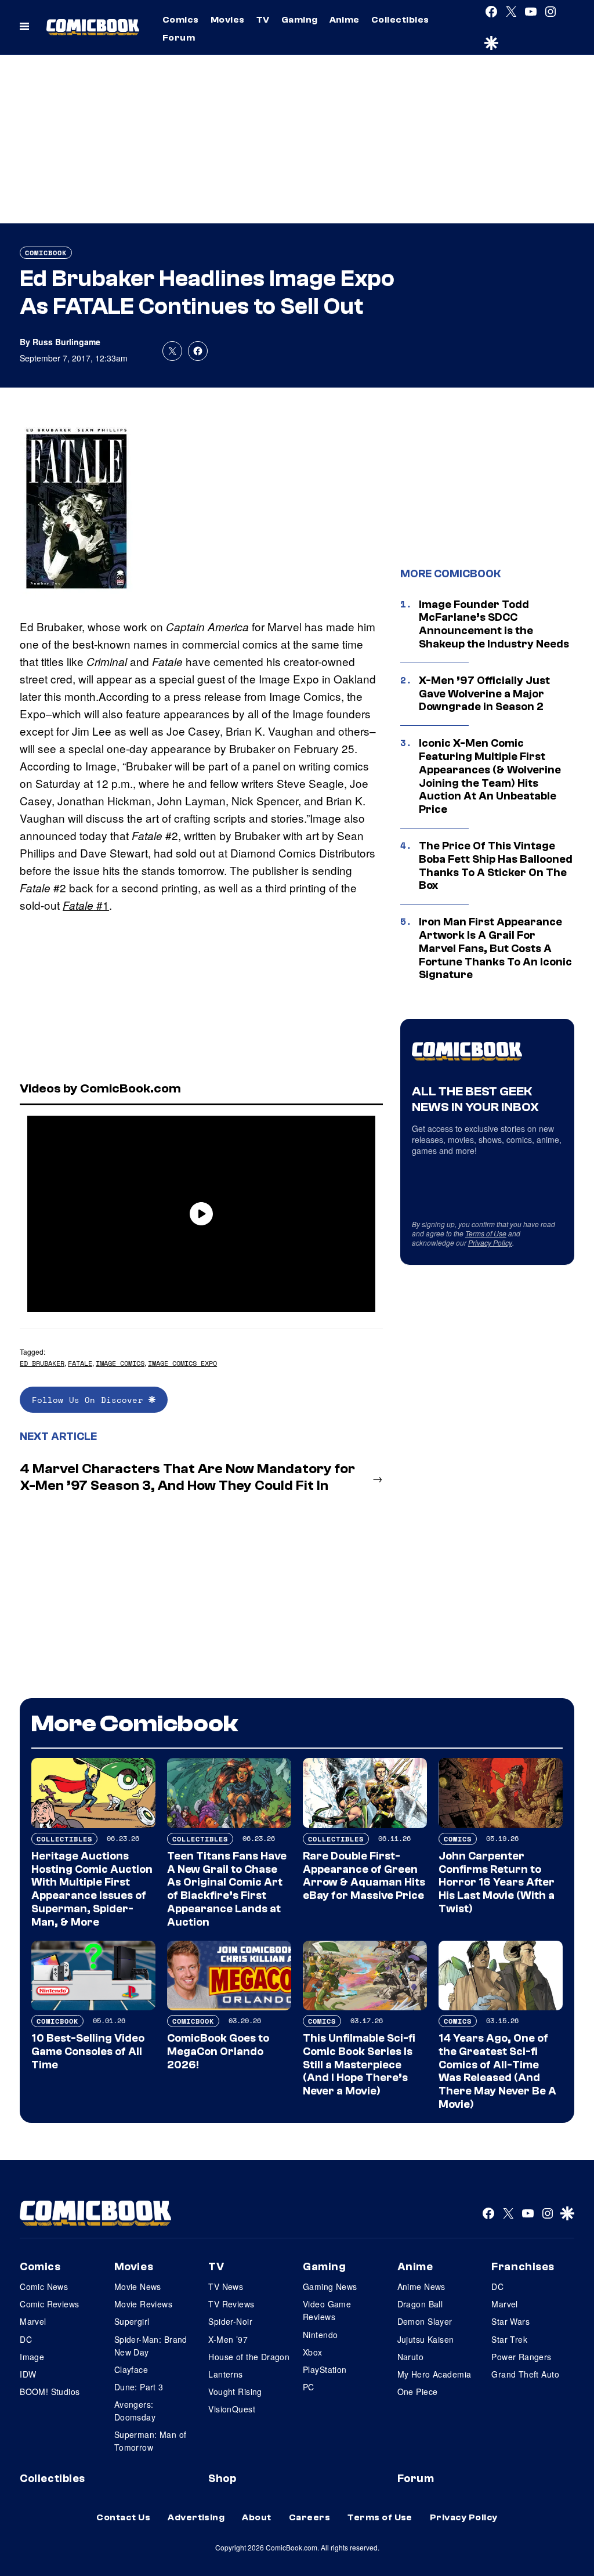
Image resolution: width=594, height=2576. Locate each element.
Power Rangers (521, 2357)
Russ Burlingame (66, 342)
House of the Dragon (249, 2357)
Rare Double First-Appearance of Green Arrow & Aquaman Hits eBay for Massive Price (364, 1876)
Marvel (33, 2321)
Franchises (523, 2267)
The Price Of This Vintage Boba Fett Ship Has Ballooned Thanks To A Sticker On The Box (496, 866)
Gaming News (330, 2286)
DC (26, 2339)
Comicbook (46, 253)
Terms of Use (486, 1233)
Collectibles (400, 20)
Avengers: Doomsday (135, 2411)
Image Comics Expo (182, 1363)
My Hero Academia (434, 2374)
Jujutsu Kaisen (426, 2339)
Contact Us (123, 2517)
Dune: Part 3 (139, 2387)
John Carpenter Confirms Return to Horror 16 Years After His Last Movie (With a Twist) (497, 1882)
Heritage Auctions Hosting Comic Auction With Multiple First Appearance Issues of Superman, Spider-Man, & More (92, 1889)
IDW (28, 2374)
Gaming (300, 20)
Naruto (411, 2357)
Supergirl (132, 2321)
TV (263, 20)
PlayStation (325, 2369)
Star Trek (509, 2339)
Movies (228, 20)
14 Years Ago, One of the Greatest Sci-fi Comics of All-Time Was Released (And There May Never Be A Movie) (497, 2071)
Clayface (131, 2369)
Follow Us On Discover (90, 1400)
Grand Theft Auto (525, 2374)
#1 (86, 905)
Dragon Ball (420, 2304)
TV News (226, 2286)
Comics (181, 20)
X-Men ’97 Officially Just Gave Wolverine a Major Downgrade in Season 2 (484, 694)
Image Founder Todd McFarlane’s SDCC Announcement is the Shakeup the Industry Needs (494, 624)
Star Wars (510, 2321)
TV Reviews (231, 2304)
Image (32, 2357)
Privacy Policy (490, 1242)
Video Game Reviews (327, 2310)
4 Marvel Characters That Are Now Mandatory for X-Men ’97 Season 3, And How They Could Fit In (187, 1477)
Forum (179, 38)
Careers (309, 2517)
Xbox (313, 2352)
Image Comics (120, 1363)
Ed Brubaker (42, 1363)
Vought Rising (235, 2392)
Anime (345, 20)
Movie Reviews (143, 2304)
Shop (222, 2479)
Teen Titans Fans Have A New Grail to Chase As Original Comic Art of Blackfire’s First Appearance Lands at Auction (227, 1889)
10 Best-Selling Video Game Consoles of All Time (88, 2052)
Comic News (44, 2286)
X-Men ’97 (228, 2339)
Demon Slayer (425, 2321)
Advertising (196, 2517)
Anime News (421, 2286)
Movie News (138, 2286)
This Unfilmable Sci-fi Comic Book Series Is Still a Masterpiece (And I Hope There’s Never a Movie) (359, 2065)
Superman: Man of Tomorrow (151, 2441)
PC (309, 2387)
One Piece (418, 2392)
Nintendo (320, 2335)
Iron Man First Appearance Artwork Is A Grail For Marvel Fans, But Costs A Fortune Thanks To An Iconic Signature (495, 948)
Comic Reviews (49, 2304)
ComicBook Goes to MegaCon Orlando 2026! (218, 2052)
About (256, 2517)
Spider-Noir (230, 2321)
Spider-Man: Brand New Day (151, 2346)
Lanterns (225, 2374)
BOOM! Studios (50, 2392)
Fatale (80, 1363)
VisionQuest (232, 2409)
